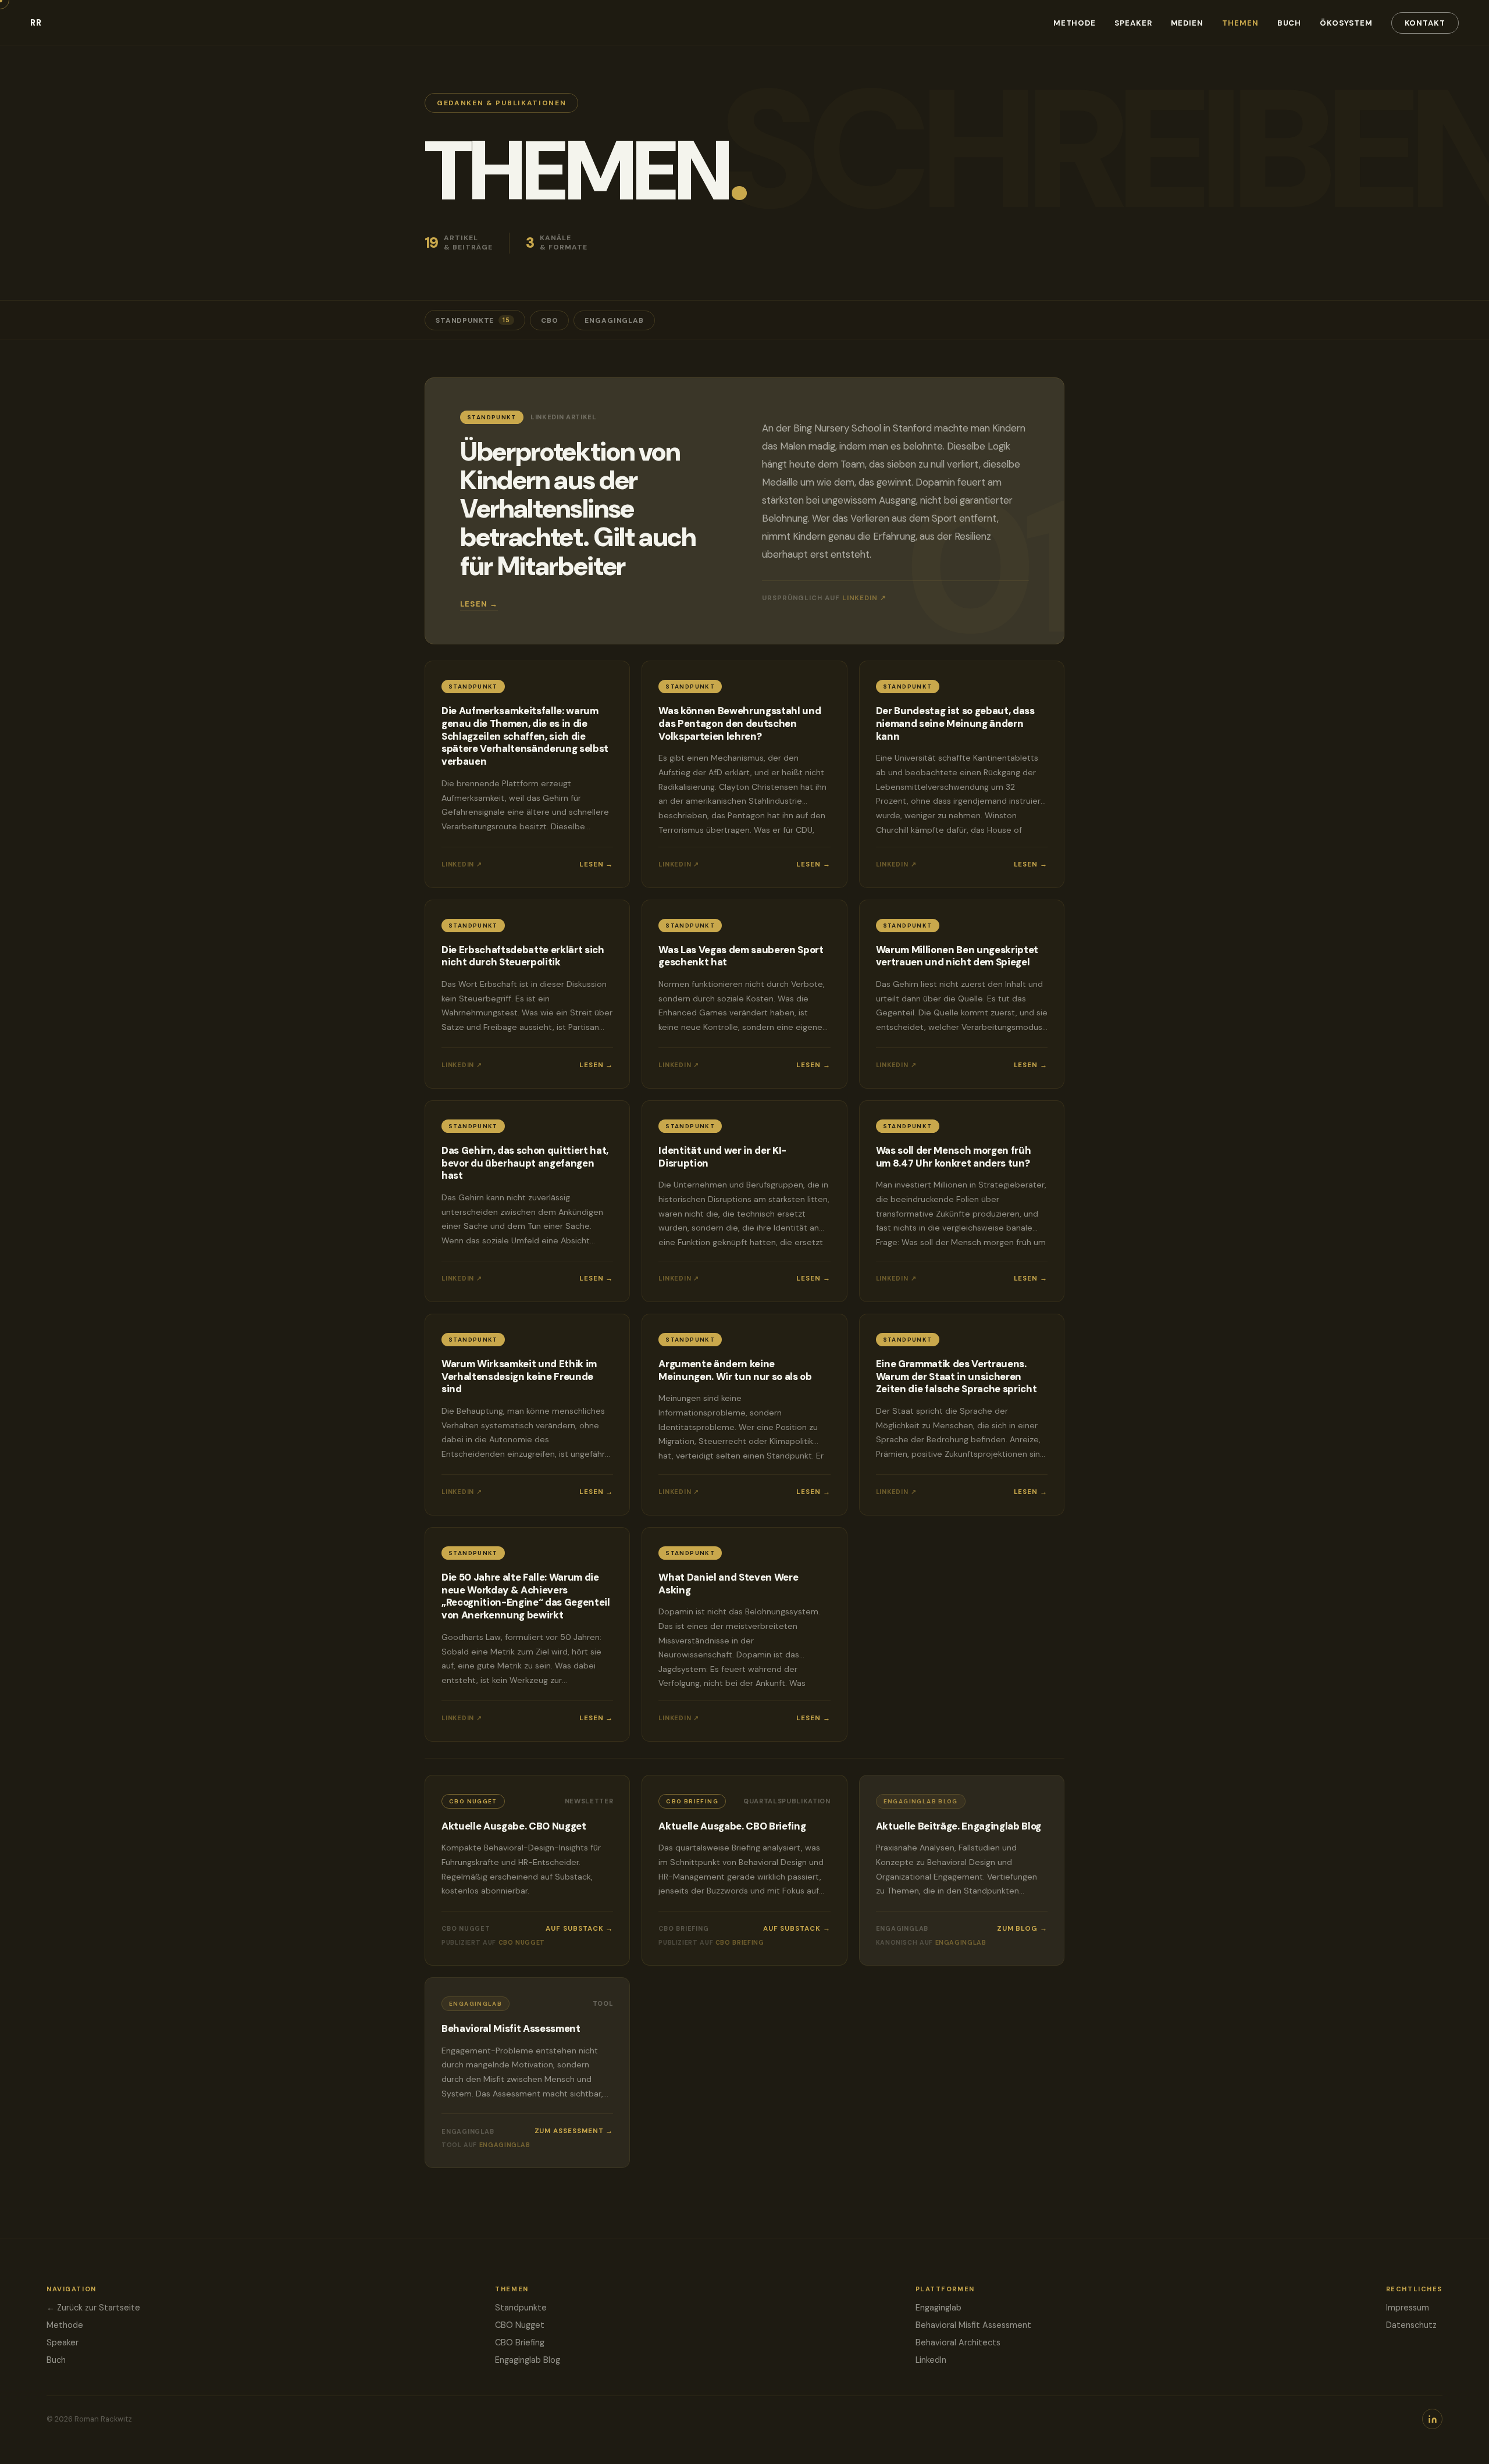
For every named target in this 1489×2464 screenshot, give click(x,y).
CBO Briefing (520, 2342)
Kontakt (1425, 23)
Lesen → (479, 604)
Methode (1075, 23)
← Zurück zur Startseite (93, 2308)
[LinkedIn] (1432, 2419)
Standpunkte (473, 320)
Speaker (1133, 23)
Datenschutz (1411, 2325)
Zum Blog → (1022, 1929)
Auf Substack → (579, 1929)
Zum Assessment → (574, 2131)
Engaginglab (614, 320)
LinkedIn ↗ (864, 598)
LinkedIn (931, 2360)
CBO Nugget (520, 2325)
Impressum (1408, 2308)
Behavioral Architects (958, 2342)
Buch (1289, 23)
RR (36, 23)
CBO (550, 320)
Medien (1187, 23)
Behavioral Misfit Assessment (973, 2325)
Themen (1240, 23)
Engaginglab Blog (528, 2360)
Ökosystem (1346, 23)
